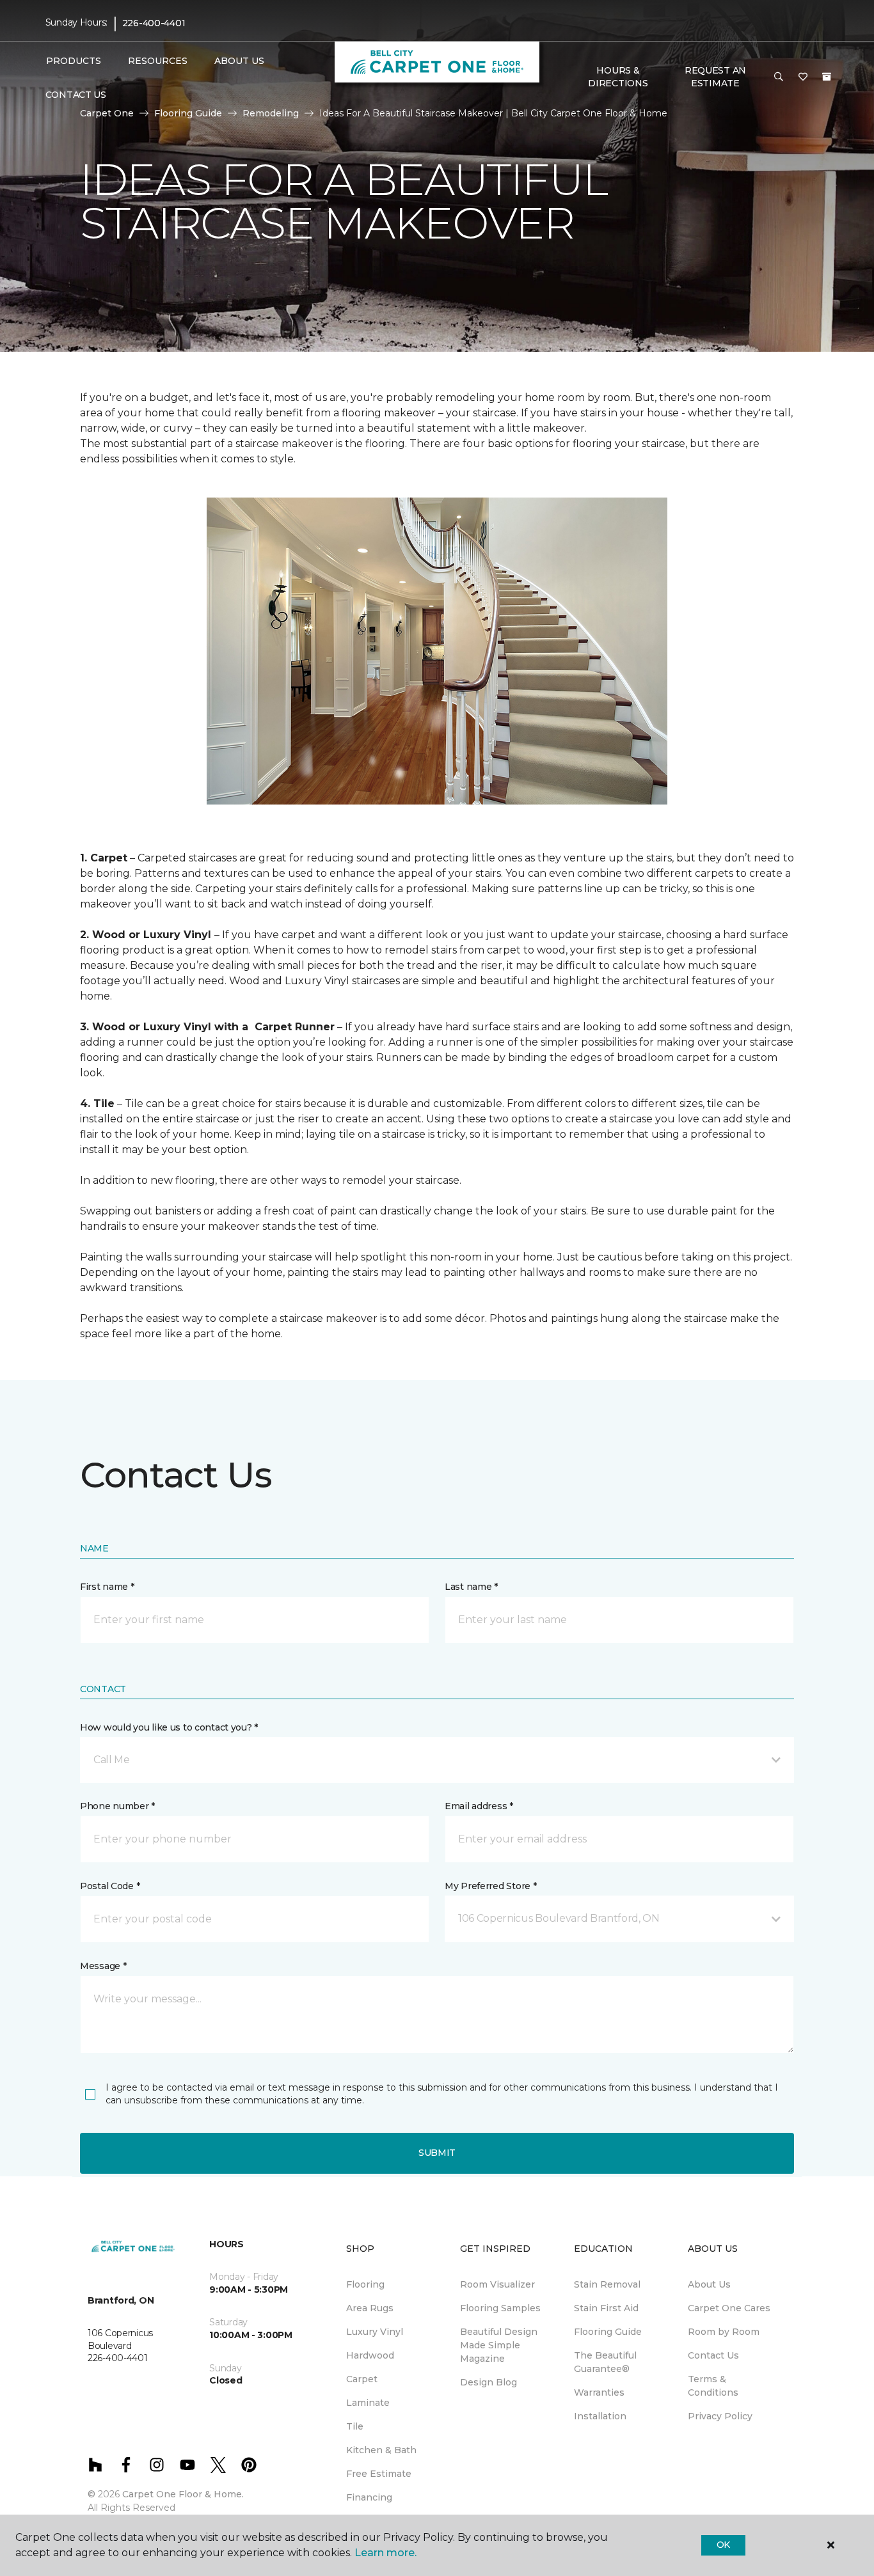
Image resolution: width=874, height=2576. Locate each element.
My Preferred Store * (490, 1886)
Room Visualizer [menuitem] (497, 2284)
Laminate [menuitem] (368, 2403)
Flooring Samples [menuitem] (500, 2308)
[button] (779, 77)
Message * (103, 1966)
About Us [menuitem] (709, 2284)
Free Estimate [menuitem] (379, 2474)
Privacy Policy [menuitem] (720, 2416)
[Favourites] (803, 77)
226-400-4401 (154, 23)
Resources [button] (158, 61)
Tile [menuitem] (355, 2426)
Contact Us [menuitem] (76, 95)
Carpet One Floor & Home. (183, 2494)
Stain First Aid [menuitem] (606, 2308)
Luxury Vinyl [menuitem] (375, 2332)
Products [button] (74, 61)
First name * (107, 1587)
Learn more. (385, 2553)
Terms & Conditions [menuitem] (713, 2386)
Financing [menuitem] (369, 2497)
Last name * (471, 1587)
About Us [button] (239, 61)
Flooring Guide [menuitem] (608, 2332)
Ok (723, 2545)
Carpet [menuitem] (362, 2379)
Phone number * (117, 1806)
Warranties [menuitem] (599, 2392)
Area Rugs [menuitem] (370, 2308)
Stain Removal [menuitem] (607, 2284)
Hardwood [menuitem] (370, 2355)
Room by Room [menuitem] (724, 2332)
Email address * (479, 1806)
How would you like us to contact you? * (169, 1727)
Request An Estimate (715, 77)
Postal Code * (110, 1886)
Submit (437, 2153)
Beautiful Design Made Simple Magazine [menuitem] (499, 2345)
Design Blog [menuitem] (489, 2382)
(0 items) (827, 77)
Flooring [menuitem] (365, 2284)
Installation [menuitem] (600, 2416)
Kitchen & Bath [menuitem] (381, 2450)
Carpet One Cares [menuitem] (729, 2308)
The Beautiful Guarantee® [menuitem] (605, 2362)
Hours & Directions (618, 77)
